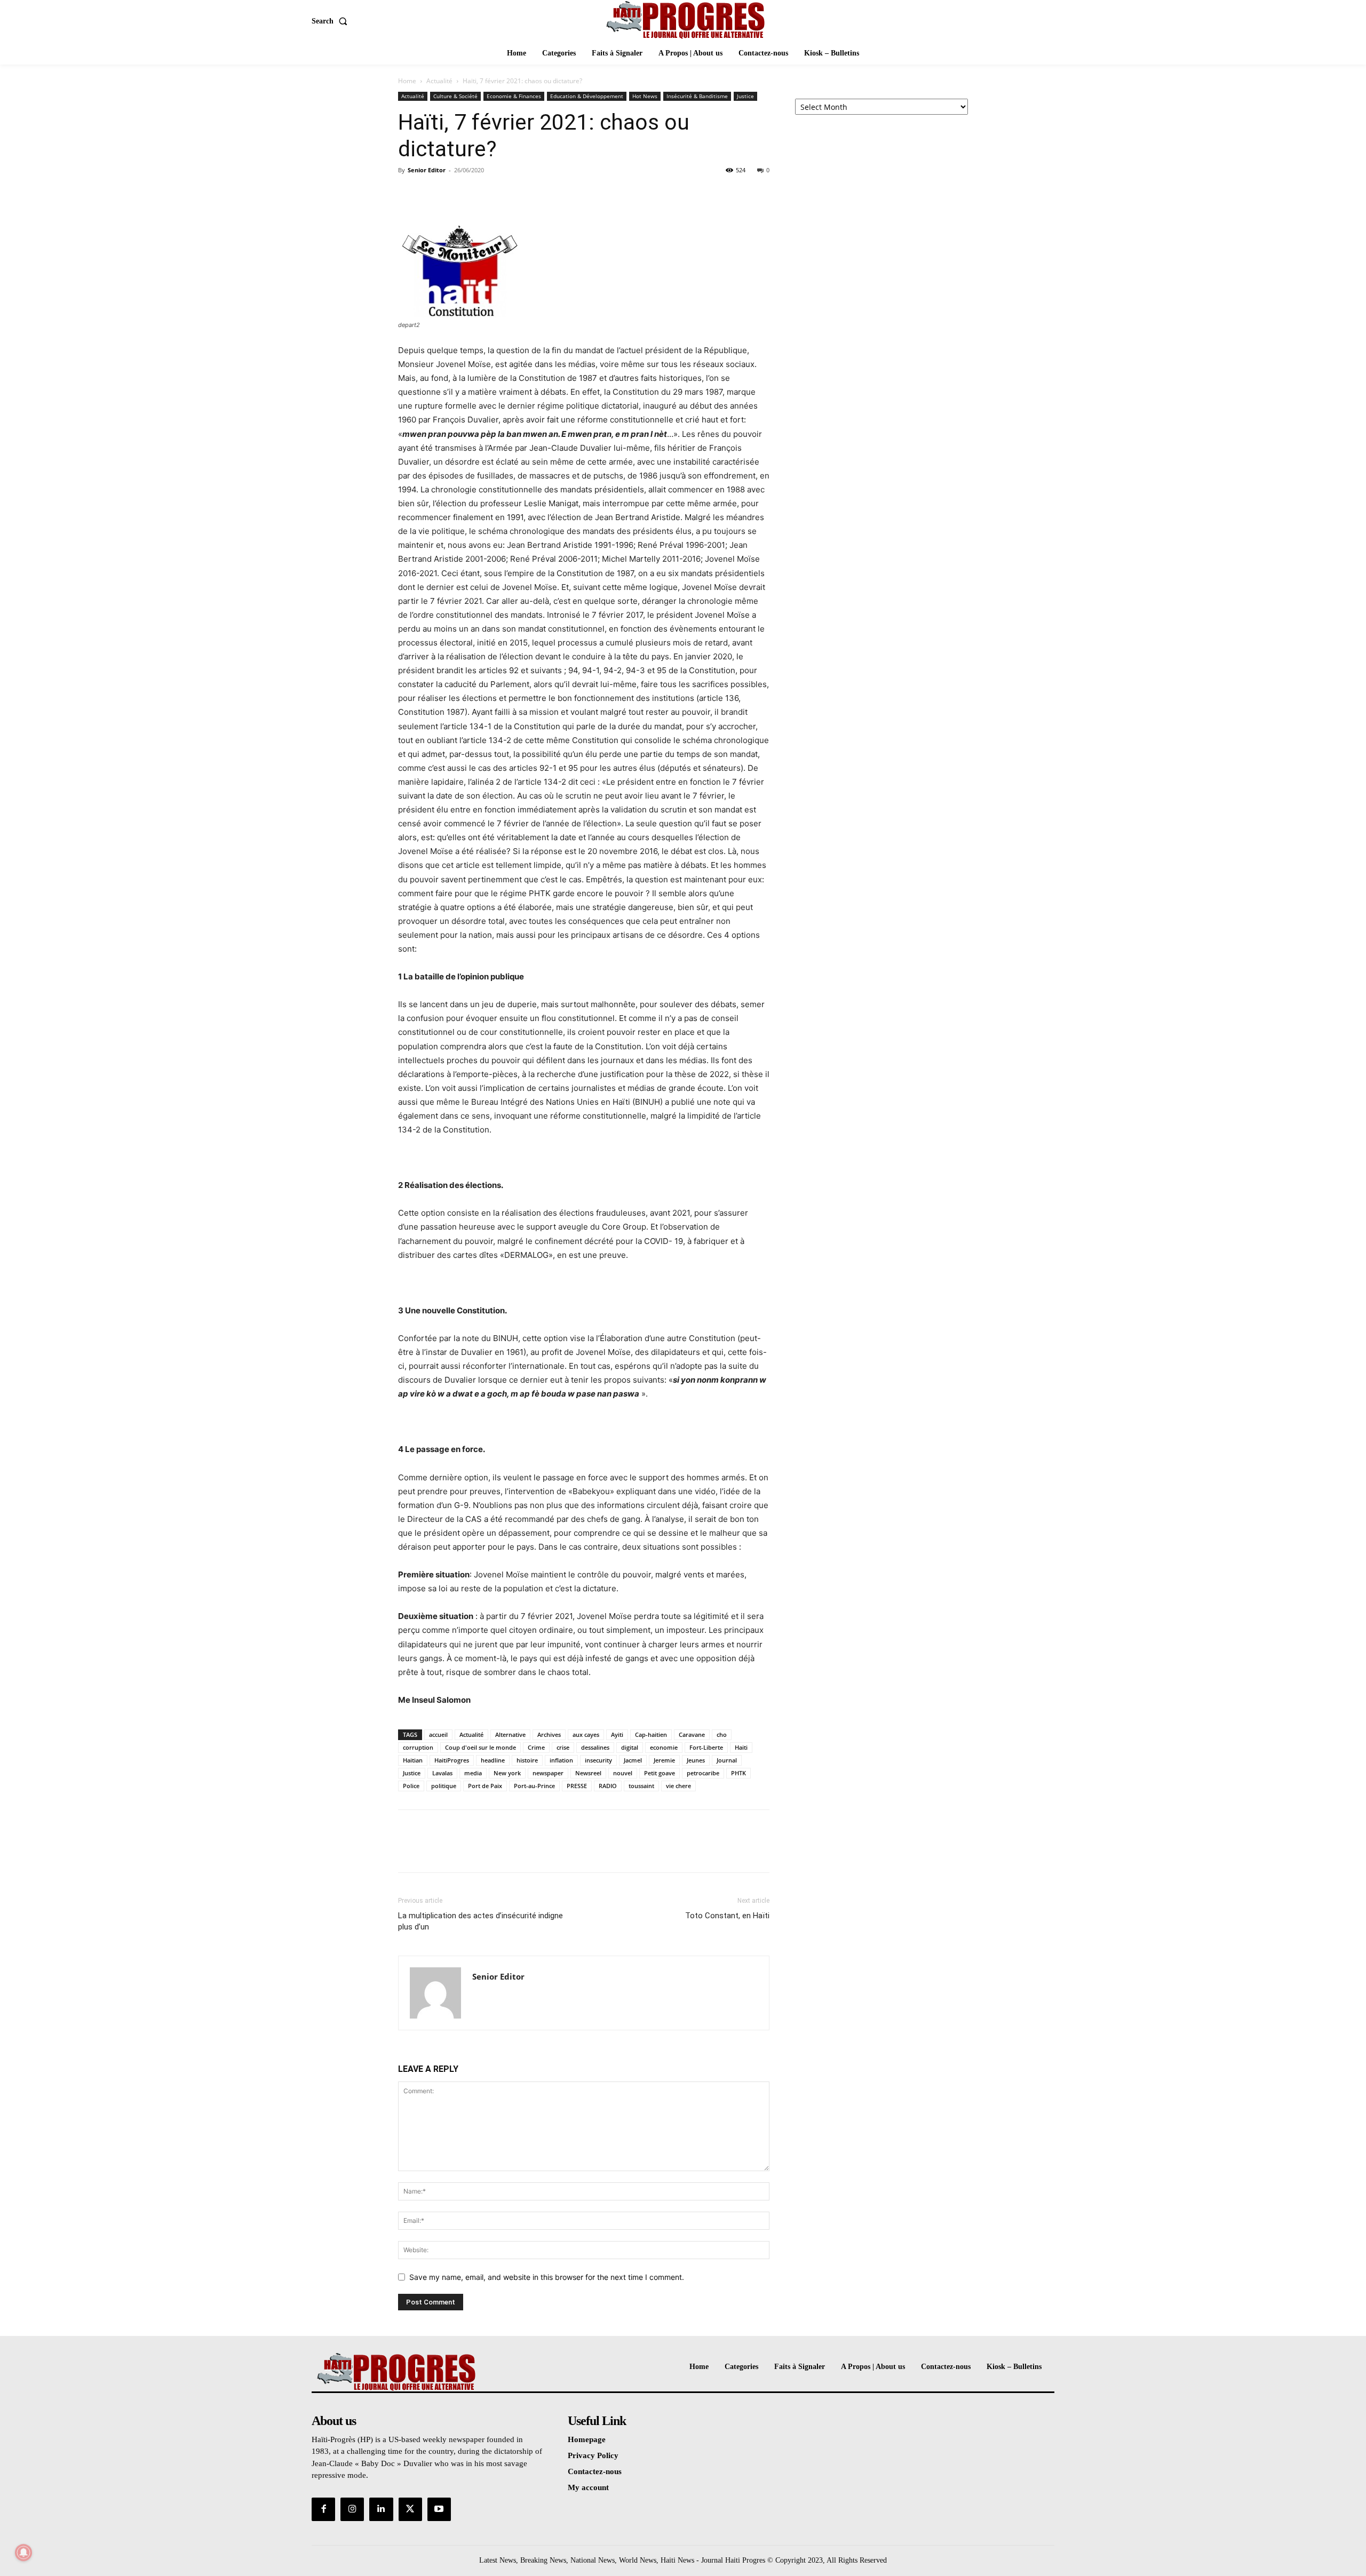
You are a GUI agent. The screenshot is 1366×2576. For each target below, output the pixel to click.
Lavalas (442, 1773)
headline (493, 1760)
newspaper (548, 1773)
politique (444, 1786)
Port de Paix (485, 1786)
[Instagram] (352, 2509)
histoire (527, 1760)
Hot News (645, 96)
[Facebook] (409, 194)
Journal (727, 1760)
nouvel (623, 1773)
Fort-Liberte (706, 1747)
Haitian (413, 1760)
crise (563, 1747)
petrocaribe (703, 1773)
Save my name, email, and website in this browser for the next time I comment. (547, 2277)
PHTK (738, 1773)
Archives (549, 1734)
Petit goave (660, 1773)
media (473, 1773)
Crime (536, 1747)
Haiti (741, 1747)
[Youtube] (439, 2509)
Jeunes (696, 1760)
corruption (418, 1747)
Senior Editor (427, 170)
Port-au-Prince (534, 1786)
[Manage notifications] (23, 2553)
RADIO (608, 1786)
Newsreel (588, 1773)
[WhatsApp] (482, 194)
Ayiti (617, 1734)
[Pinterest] (458, 194)
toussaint (641, 1786)
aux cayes (586, 1734)
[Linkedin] (381, 2509)
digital (630, 1747)
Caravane (692, 1734)
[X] (433, 194)
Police (411, 1786)
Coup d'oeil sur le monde (481, 1747)
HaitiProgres (452, 1760)
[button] (332, 21)
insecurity (598, 1760)
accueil (438, 1734)
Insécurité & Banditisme (697, 96)
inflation (561, 1760)
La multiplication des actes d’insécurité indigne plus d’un (481, 1921)
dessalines (595, 1747)
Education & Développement (587, 96)
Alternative (510, 1734)
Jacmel (633, 1760)
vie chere (678, 1786)
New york (507, 1773)
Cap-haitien (651, 1734)
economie (664, 1747)
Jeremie (664, 1760)
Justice (745, 96)
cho (722, 1734)
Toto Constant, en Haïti (727, 1916)
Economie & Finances (514, 96)
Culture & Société (455, 96)
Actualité (439, 81)
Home (407, 81)
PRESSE (577, 1786)
